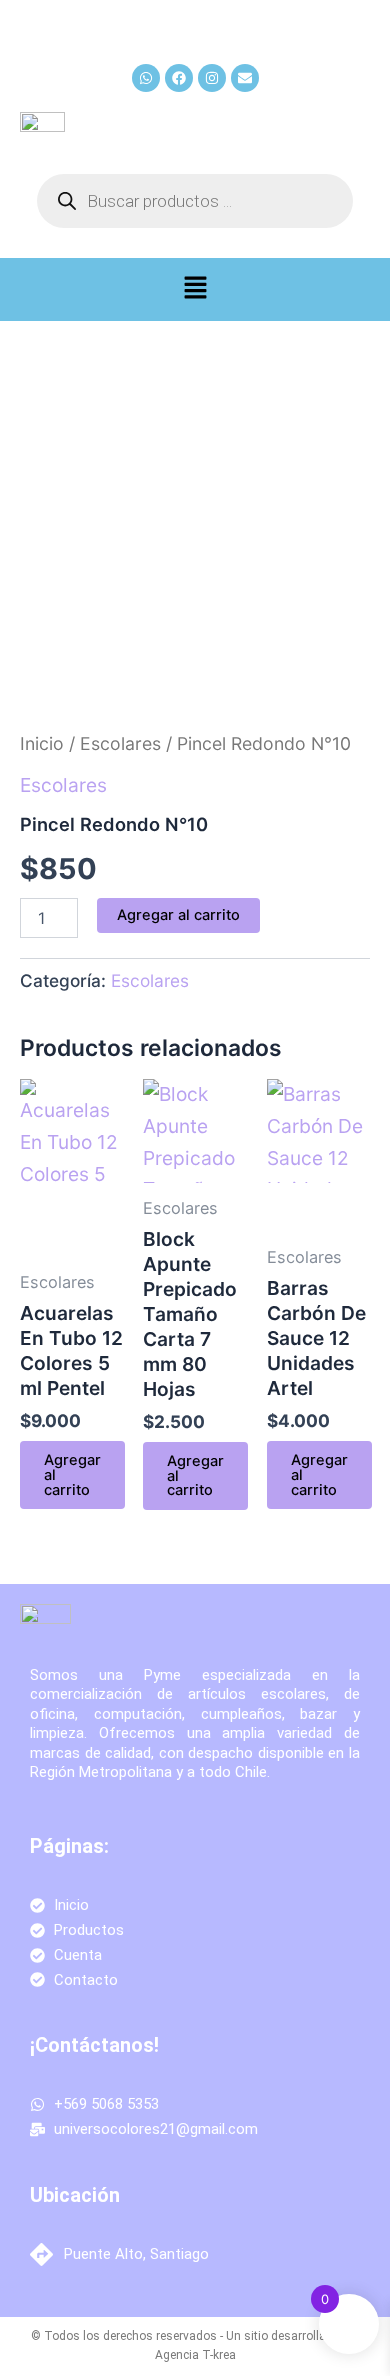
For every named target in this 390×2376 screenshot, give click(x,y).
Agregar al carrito (178, 915)
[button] (195, 289)
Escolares (120, 743)
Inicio (42, 743)
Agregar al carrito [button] (72, 1474)
